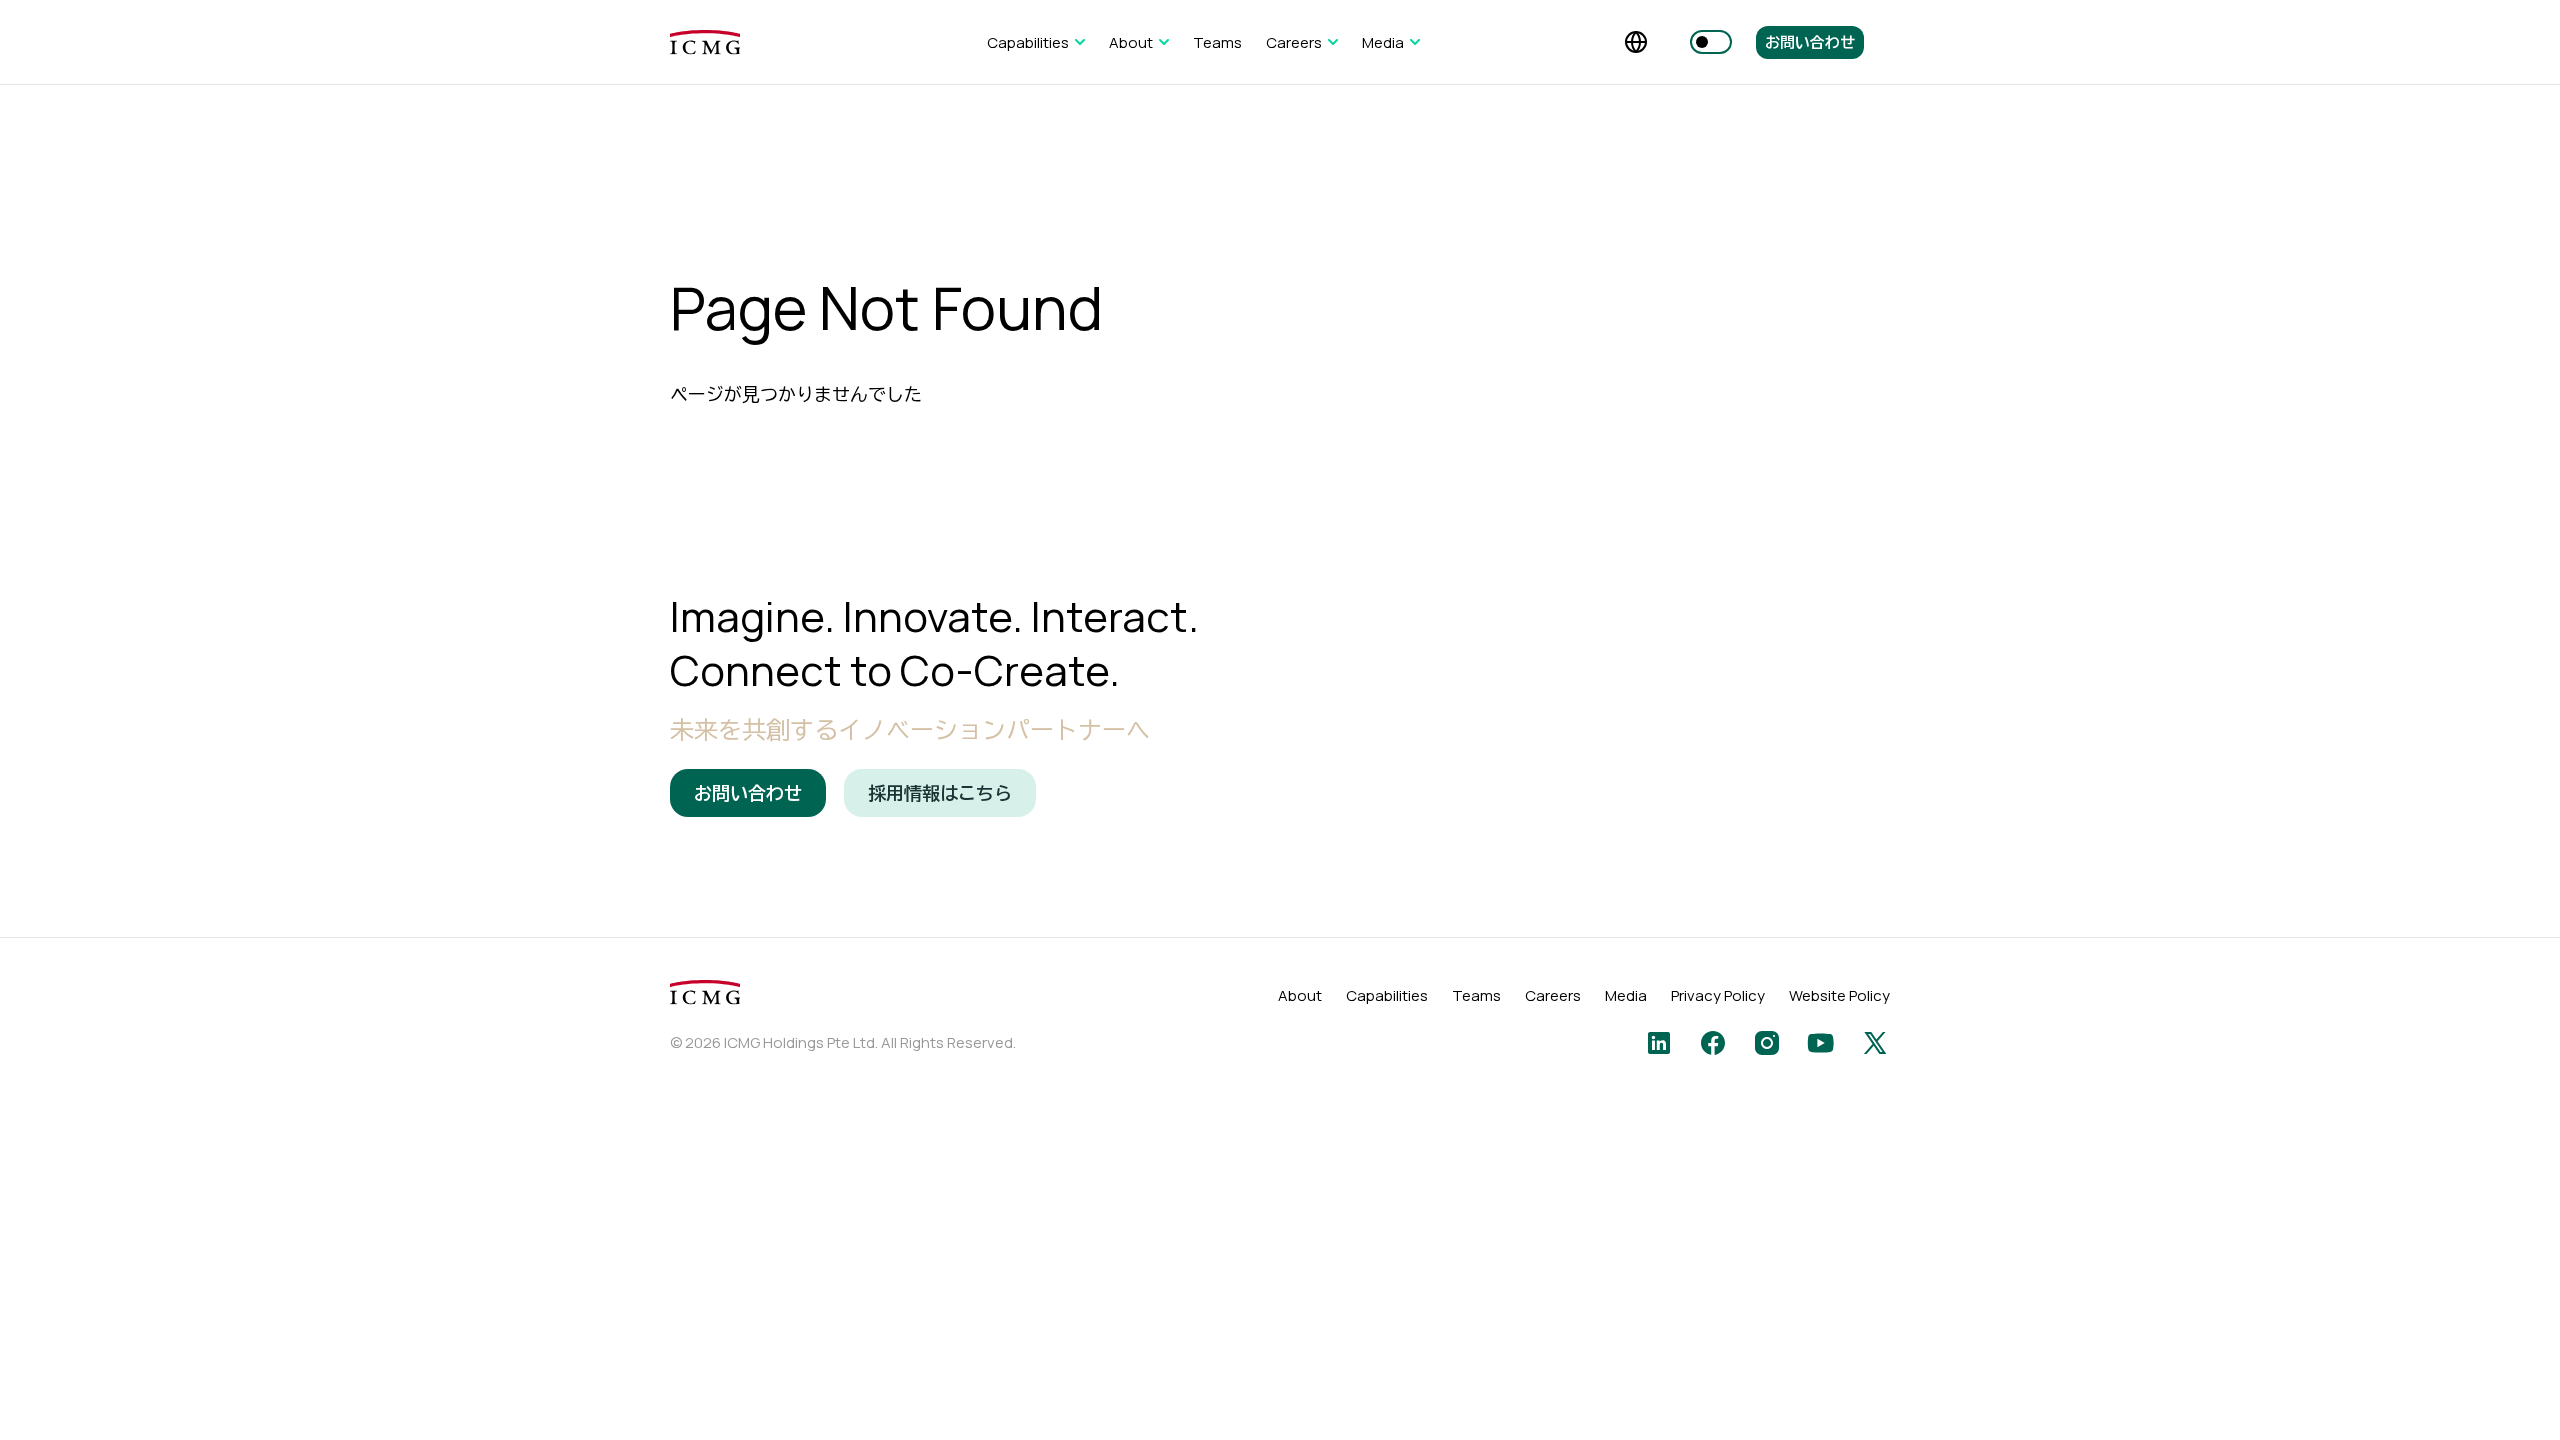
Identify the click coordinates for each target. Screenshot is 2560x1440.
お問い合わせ (1810, 42)
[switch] (1711, 42)
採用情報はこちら (940, 793)
